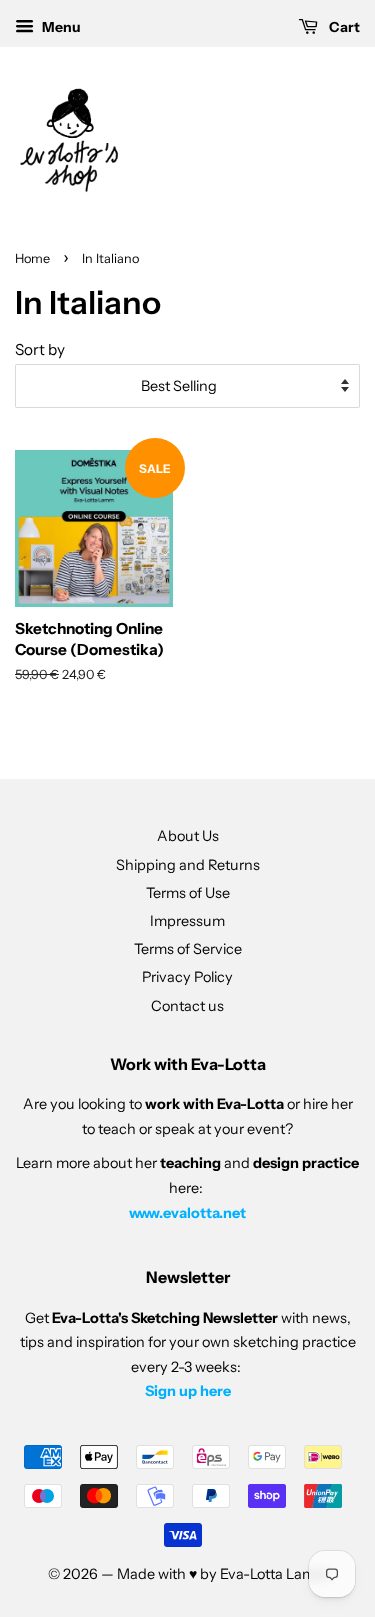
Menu (60, 27)
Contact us (187, 1006)
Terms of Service (188, 949)
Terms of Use (188, 893)
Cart (343, 27)
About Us (188, 836)
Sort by (40, 349)
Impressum (187, 921)
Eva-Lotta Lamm (274, 1574)
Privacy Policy (187, 977)
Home (32, 258)
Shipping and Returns (188, 865)
